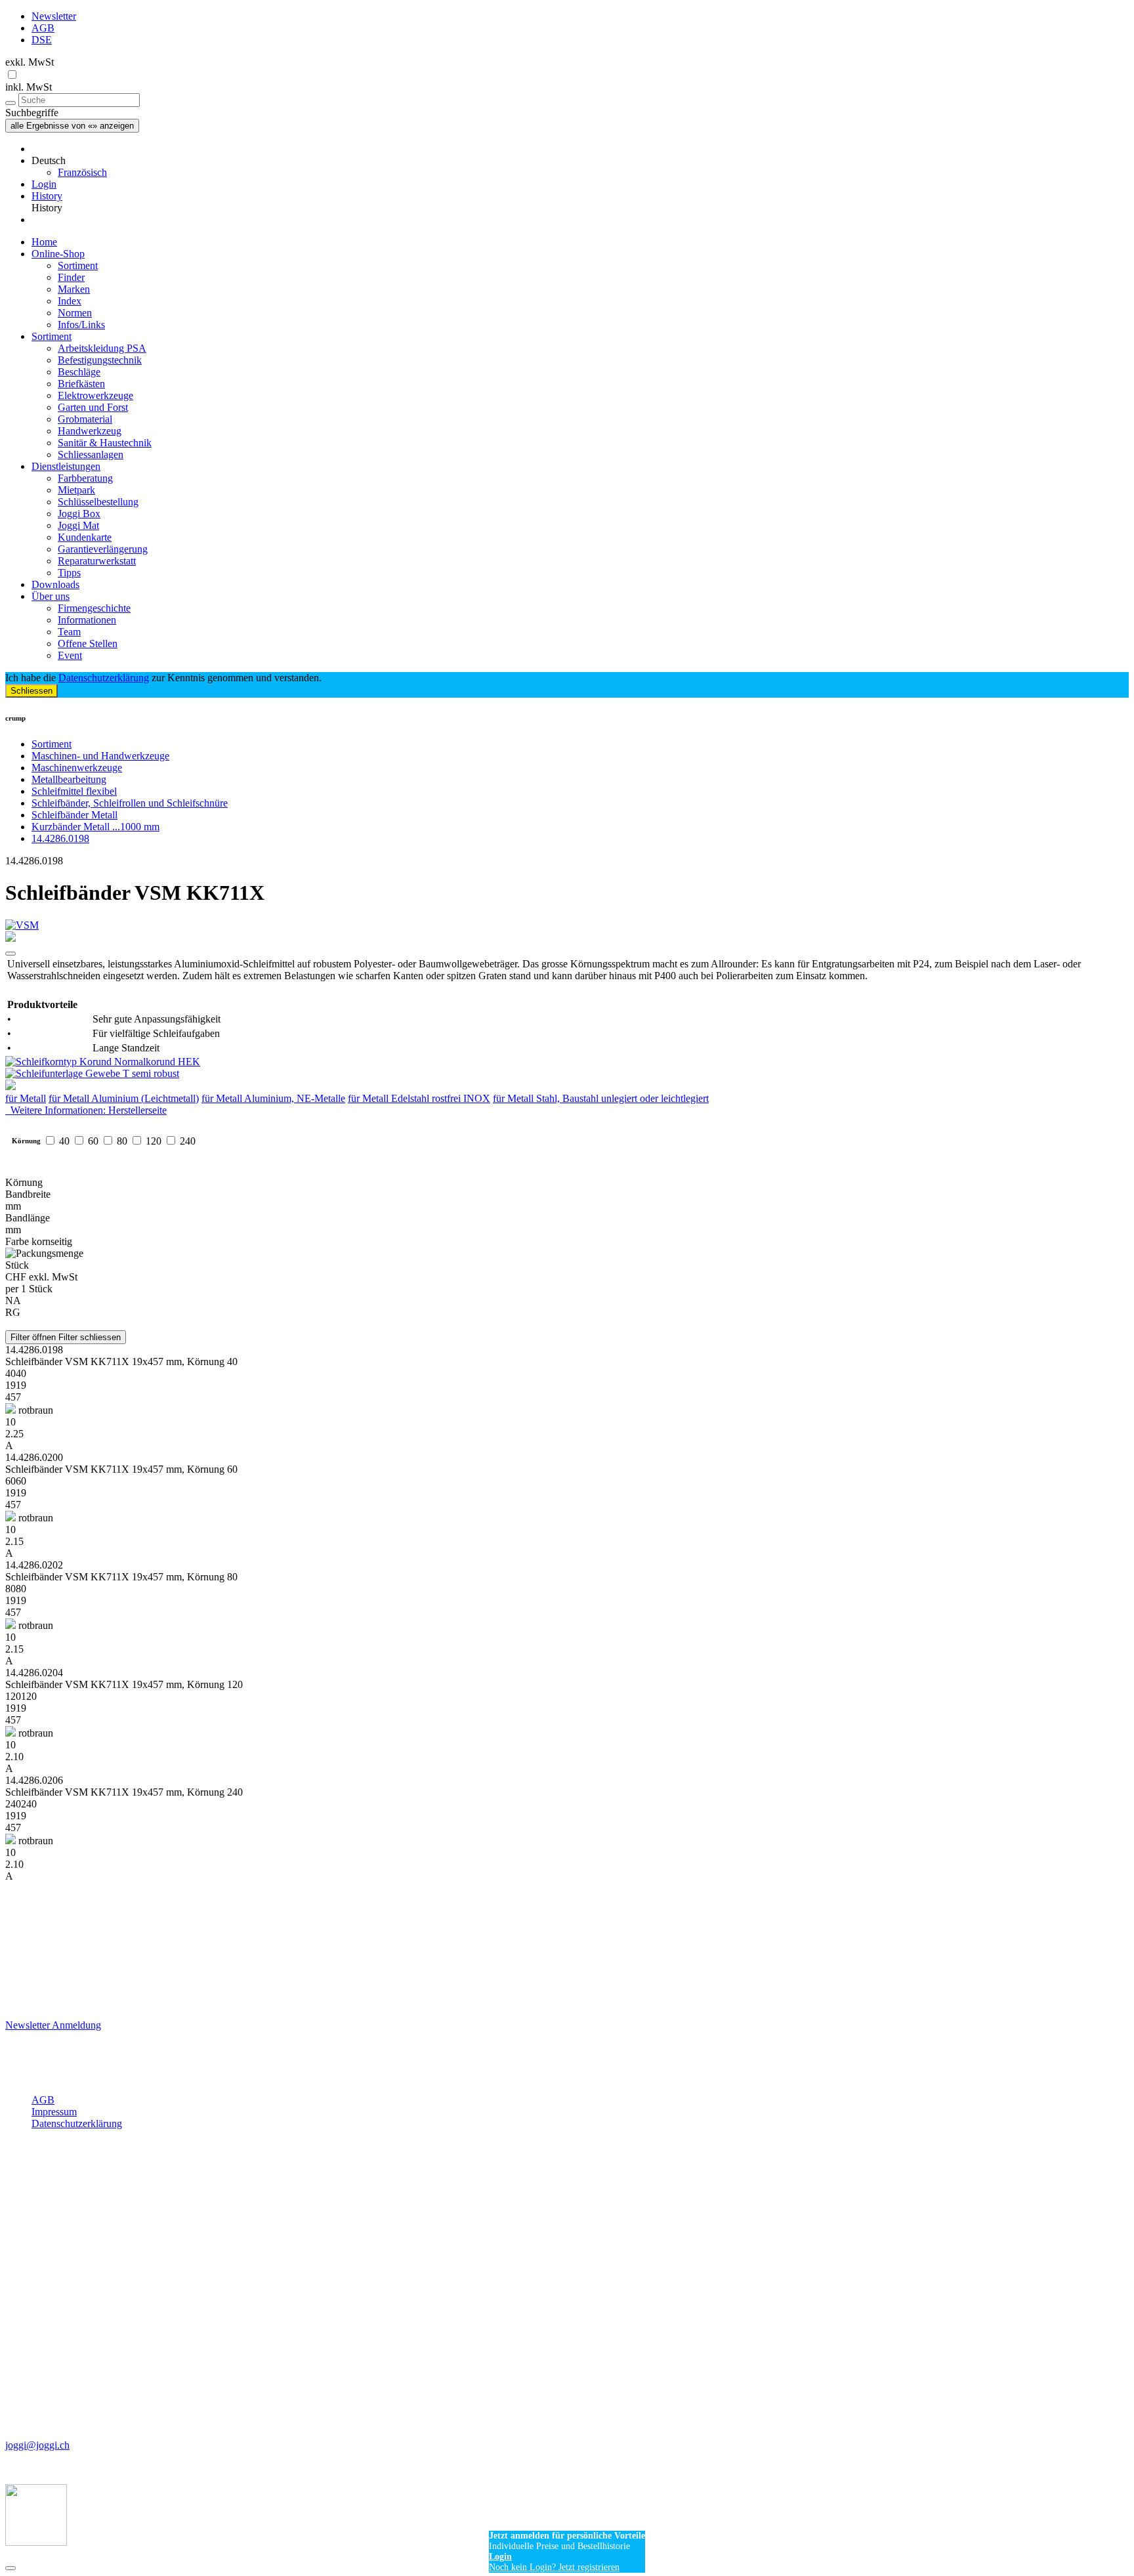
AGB (43, 28)
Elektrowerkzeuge (95, 395)
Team (69, 632)
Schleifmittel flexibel (74, 791)
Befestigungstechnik (100, 360)
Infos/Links (81, 325)
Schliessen (31, 691)
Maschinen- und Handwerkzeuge (100, 756)
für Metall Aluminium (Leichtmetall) (124, 1098)
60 (93, 1141)
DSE (42, 40)
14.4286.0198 (60, 838)
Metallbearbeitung (69, 779)
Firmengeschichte (94, 608)
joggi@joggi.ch (37, 2445)
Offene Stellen (88, 644)
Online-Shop (58, 254)
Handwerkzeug (90, 431)
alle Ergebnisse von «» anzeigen (72, 126)
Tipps (69, 573)
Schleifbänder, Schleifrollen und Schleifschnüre (130, 803)
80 (122, 1141)
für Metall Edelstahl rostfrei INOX (419, 1098)
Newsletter (54, 16)
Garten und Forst (93, 407)
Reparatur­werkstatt (97, 561)
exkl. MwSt (30, 62)
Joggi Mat (78, 525)
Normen (75, 313)
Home (44, 242)
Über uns (51, 596)
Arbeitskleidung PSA (102, 348)
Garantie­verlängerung (103, 549)
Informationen (87, 620)
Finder (71, 277)
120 (154, 1141)
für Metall (26, 1098)
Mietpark (76, 490)
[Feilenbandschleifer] (567, 1086)
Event (70, 655)
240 (188, 1141)
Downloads (55, 584)
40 (64, 1141)
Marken (74, 289)
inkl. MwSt (29, 87)
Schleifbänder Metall (74, 815)
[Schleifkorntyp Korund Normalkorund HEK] (567, 1062)
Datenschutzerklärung (104, 678)
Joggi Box (79, 514)
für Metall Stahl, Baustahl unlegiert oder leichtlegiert (601, 1098)
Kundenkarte (85, 537)
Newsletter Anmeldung (53, 2025)
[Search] (10, 103)
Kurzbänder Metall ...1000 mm (95, 827)
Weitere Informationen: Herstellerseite (86, 1110)
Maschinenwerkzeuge (77, 768)
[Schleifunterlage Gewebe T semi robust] (567, 1074)
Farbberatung (85, 478)
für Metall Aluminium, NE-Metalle (273, 1098)
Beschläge (79, 372)
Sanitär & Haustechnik (105, 443)
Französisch (82, 172)
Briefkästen (81, 384)
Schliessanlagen (91, 454)
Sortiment (78, 265)
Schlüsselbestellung (98, 502)
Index (70, 301)
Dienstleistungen (66, 466)
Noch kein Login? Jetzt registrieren (554, 2567)
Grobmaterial (85, 419)
